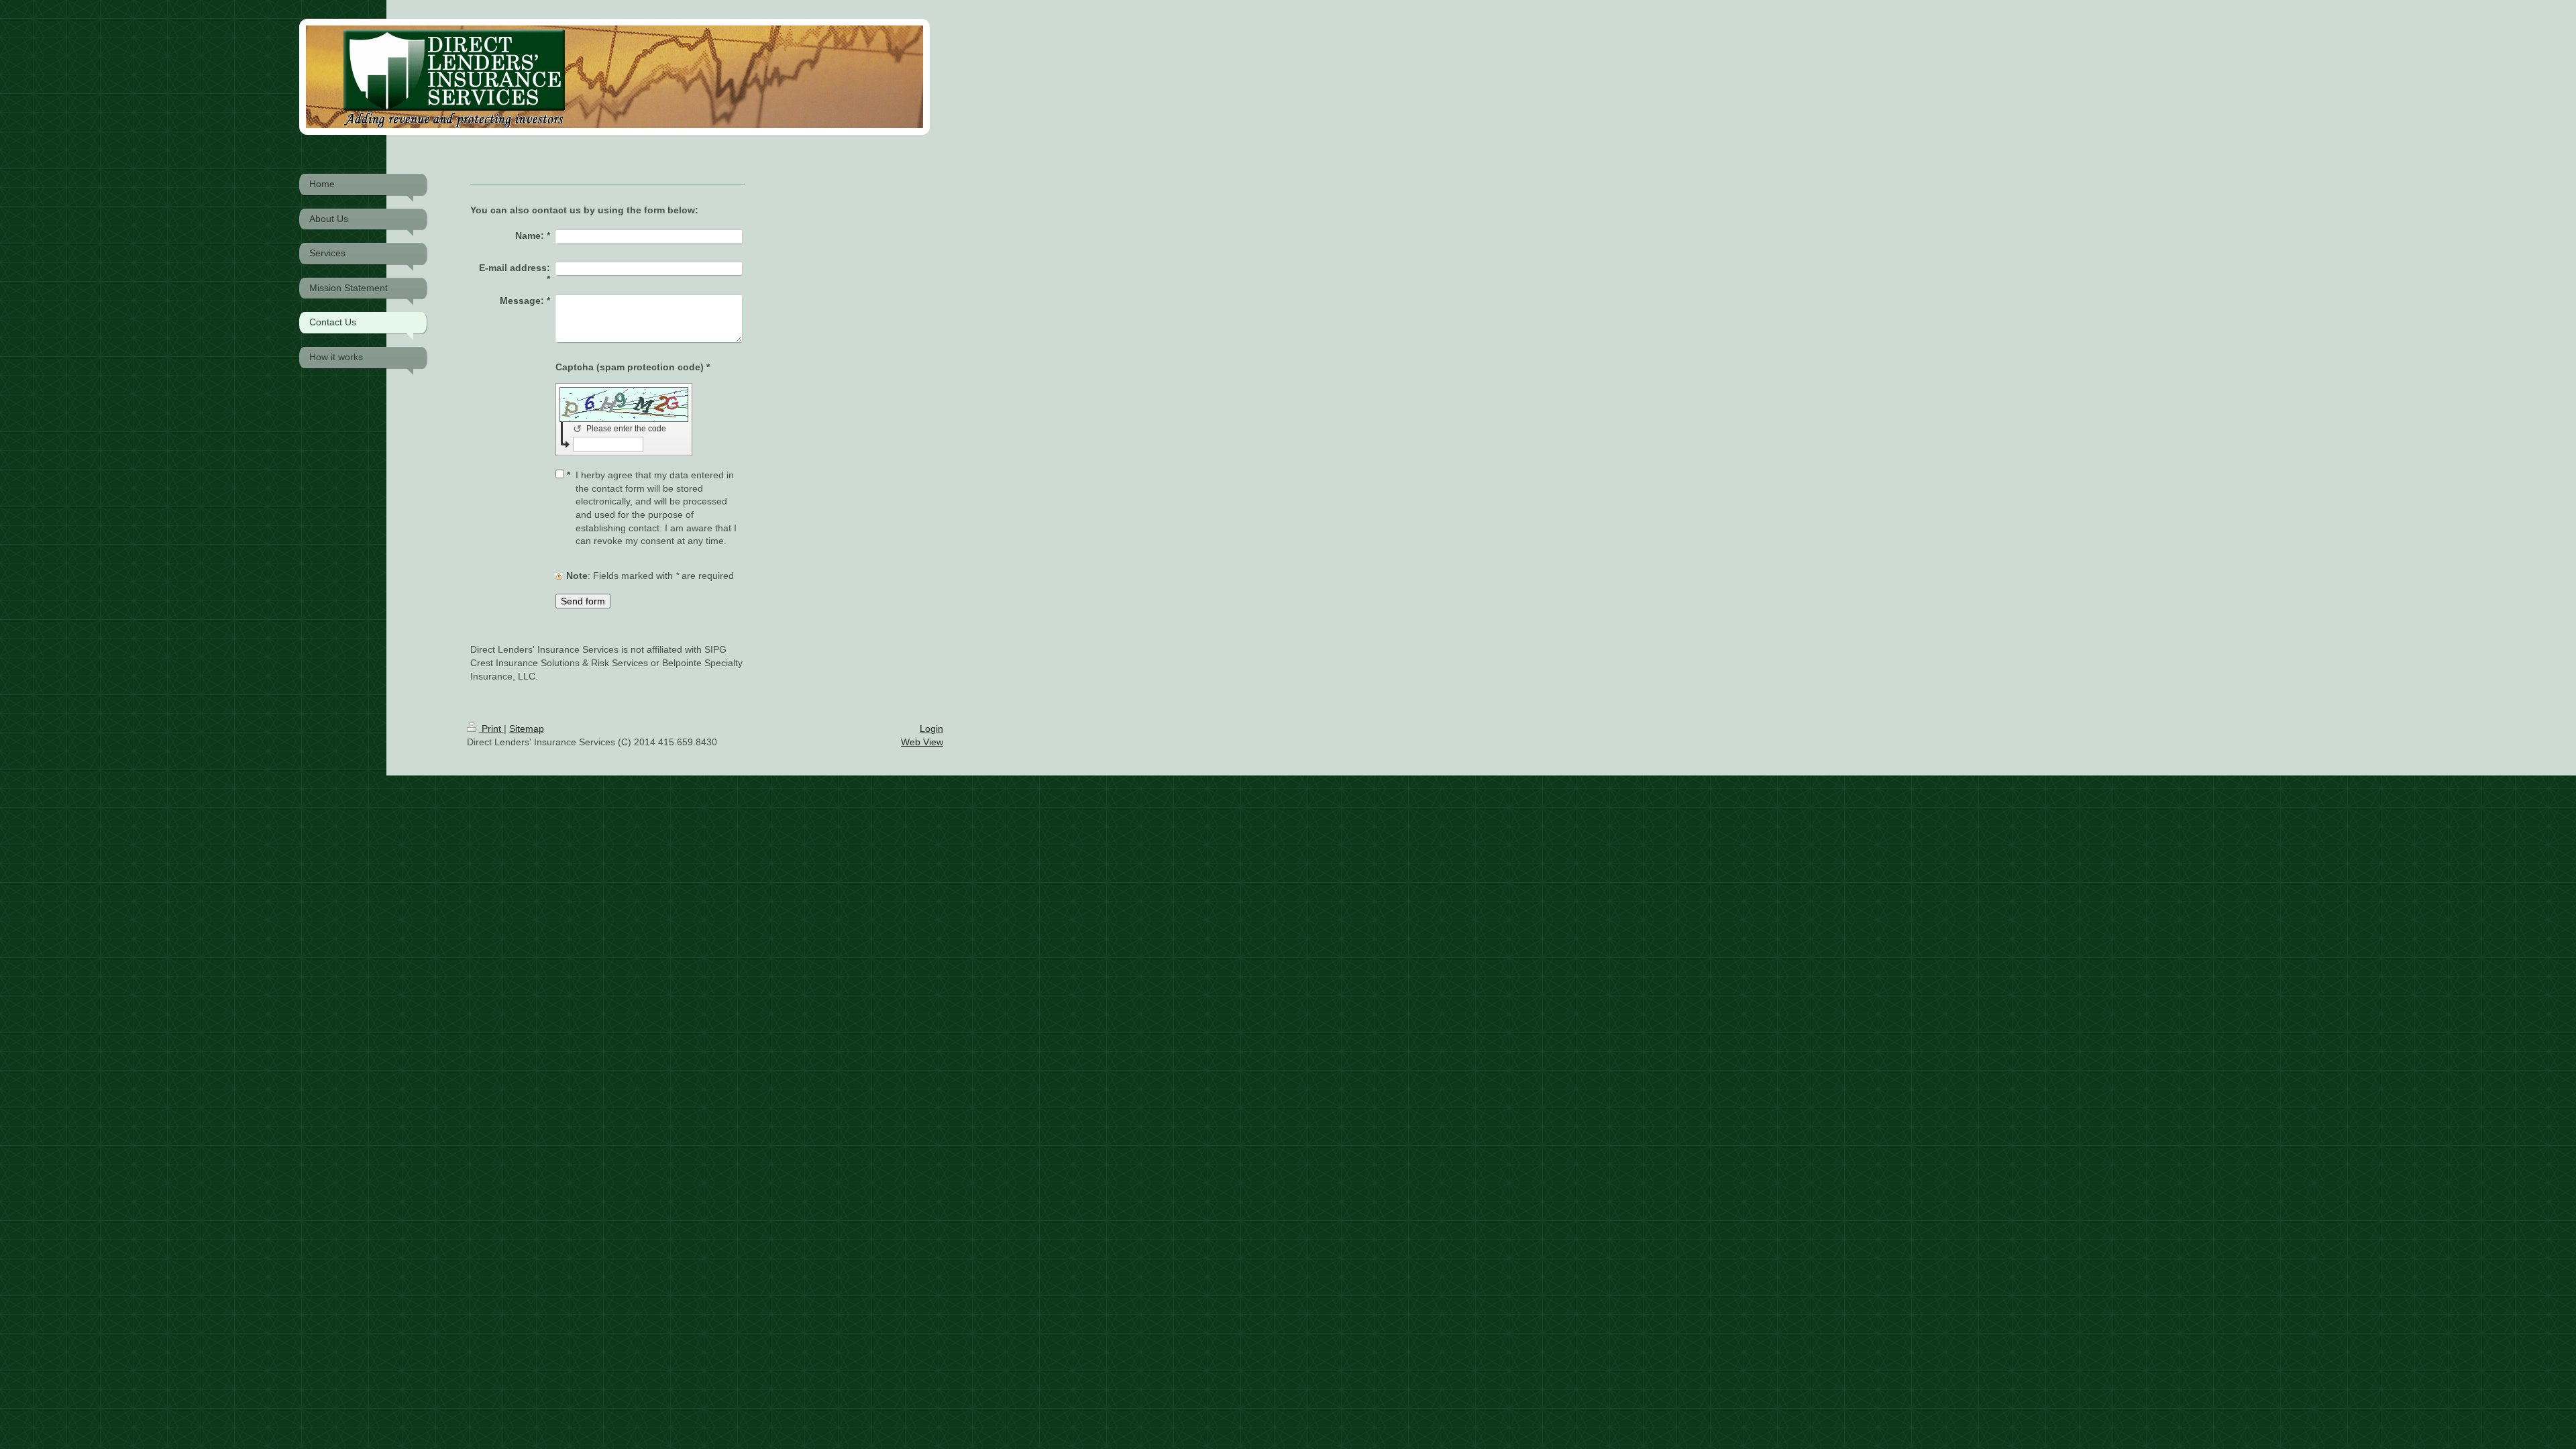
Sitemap (527, 729)
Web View (922, 742)
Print (491, 729)
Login (931, 729)
